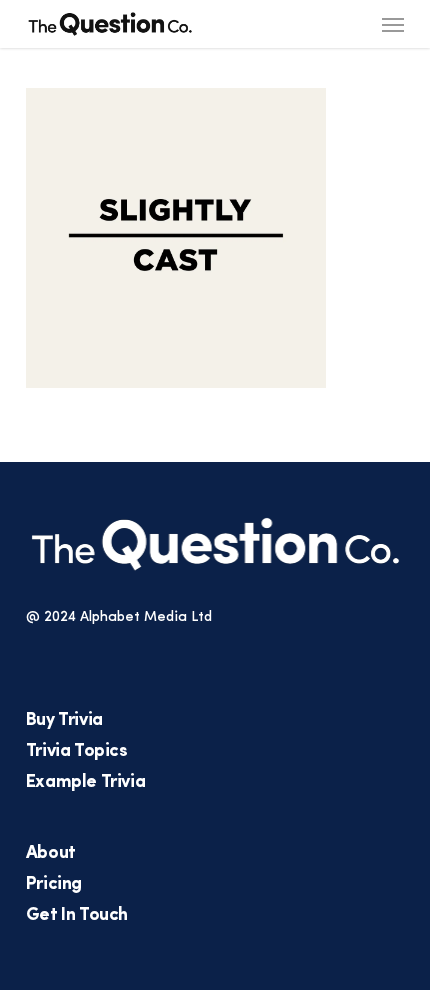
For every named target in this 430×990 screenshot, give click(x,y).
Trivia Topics (77, 752)
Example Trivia (85, 783)
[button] (393, 24)
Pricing (54, 885)
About (51, 854)
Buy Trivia (64, 721)
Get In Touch (77, 916)
